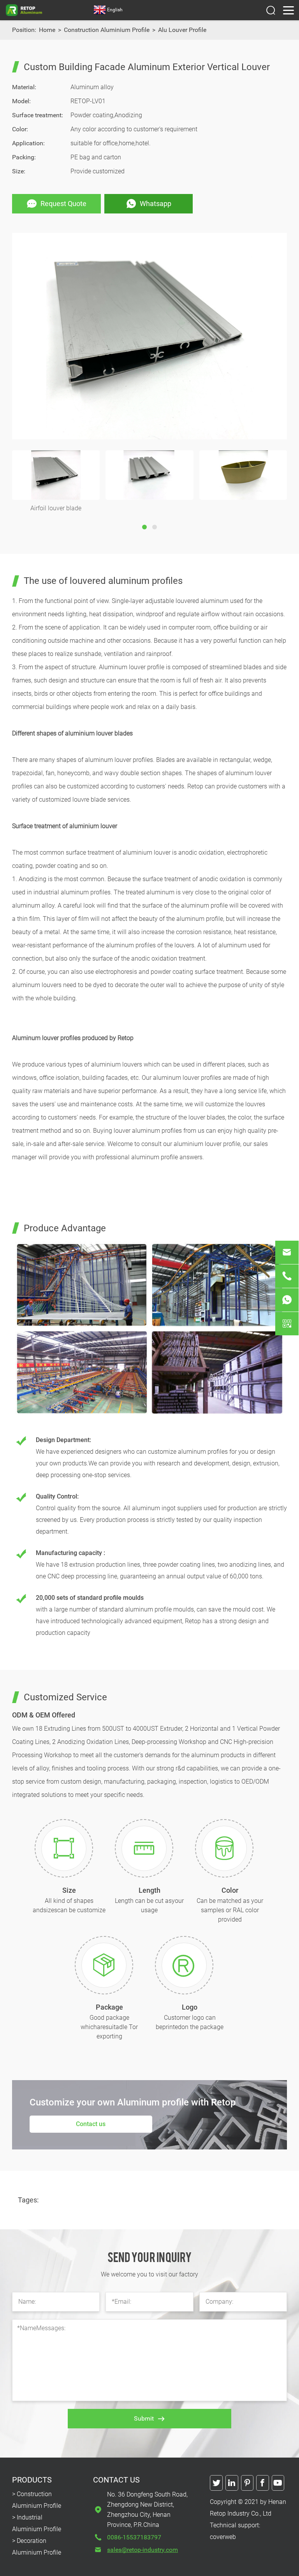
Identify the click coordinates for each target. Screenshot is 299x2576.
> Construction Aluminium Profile (37, 2500)
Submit (144, 2418)
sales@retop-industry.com (142, 2550)
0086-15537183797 (134, 2537)
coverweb (223, 2537)
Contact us (91, 2124)
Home (47, 30)
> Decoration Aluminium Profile (37, 2547)
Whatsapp (156, 204)
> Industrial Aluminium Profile (37, 2523)
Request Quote (63, 204)
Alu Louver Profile (182, 30)
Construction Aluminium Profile (107, 30)
